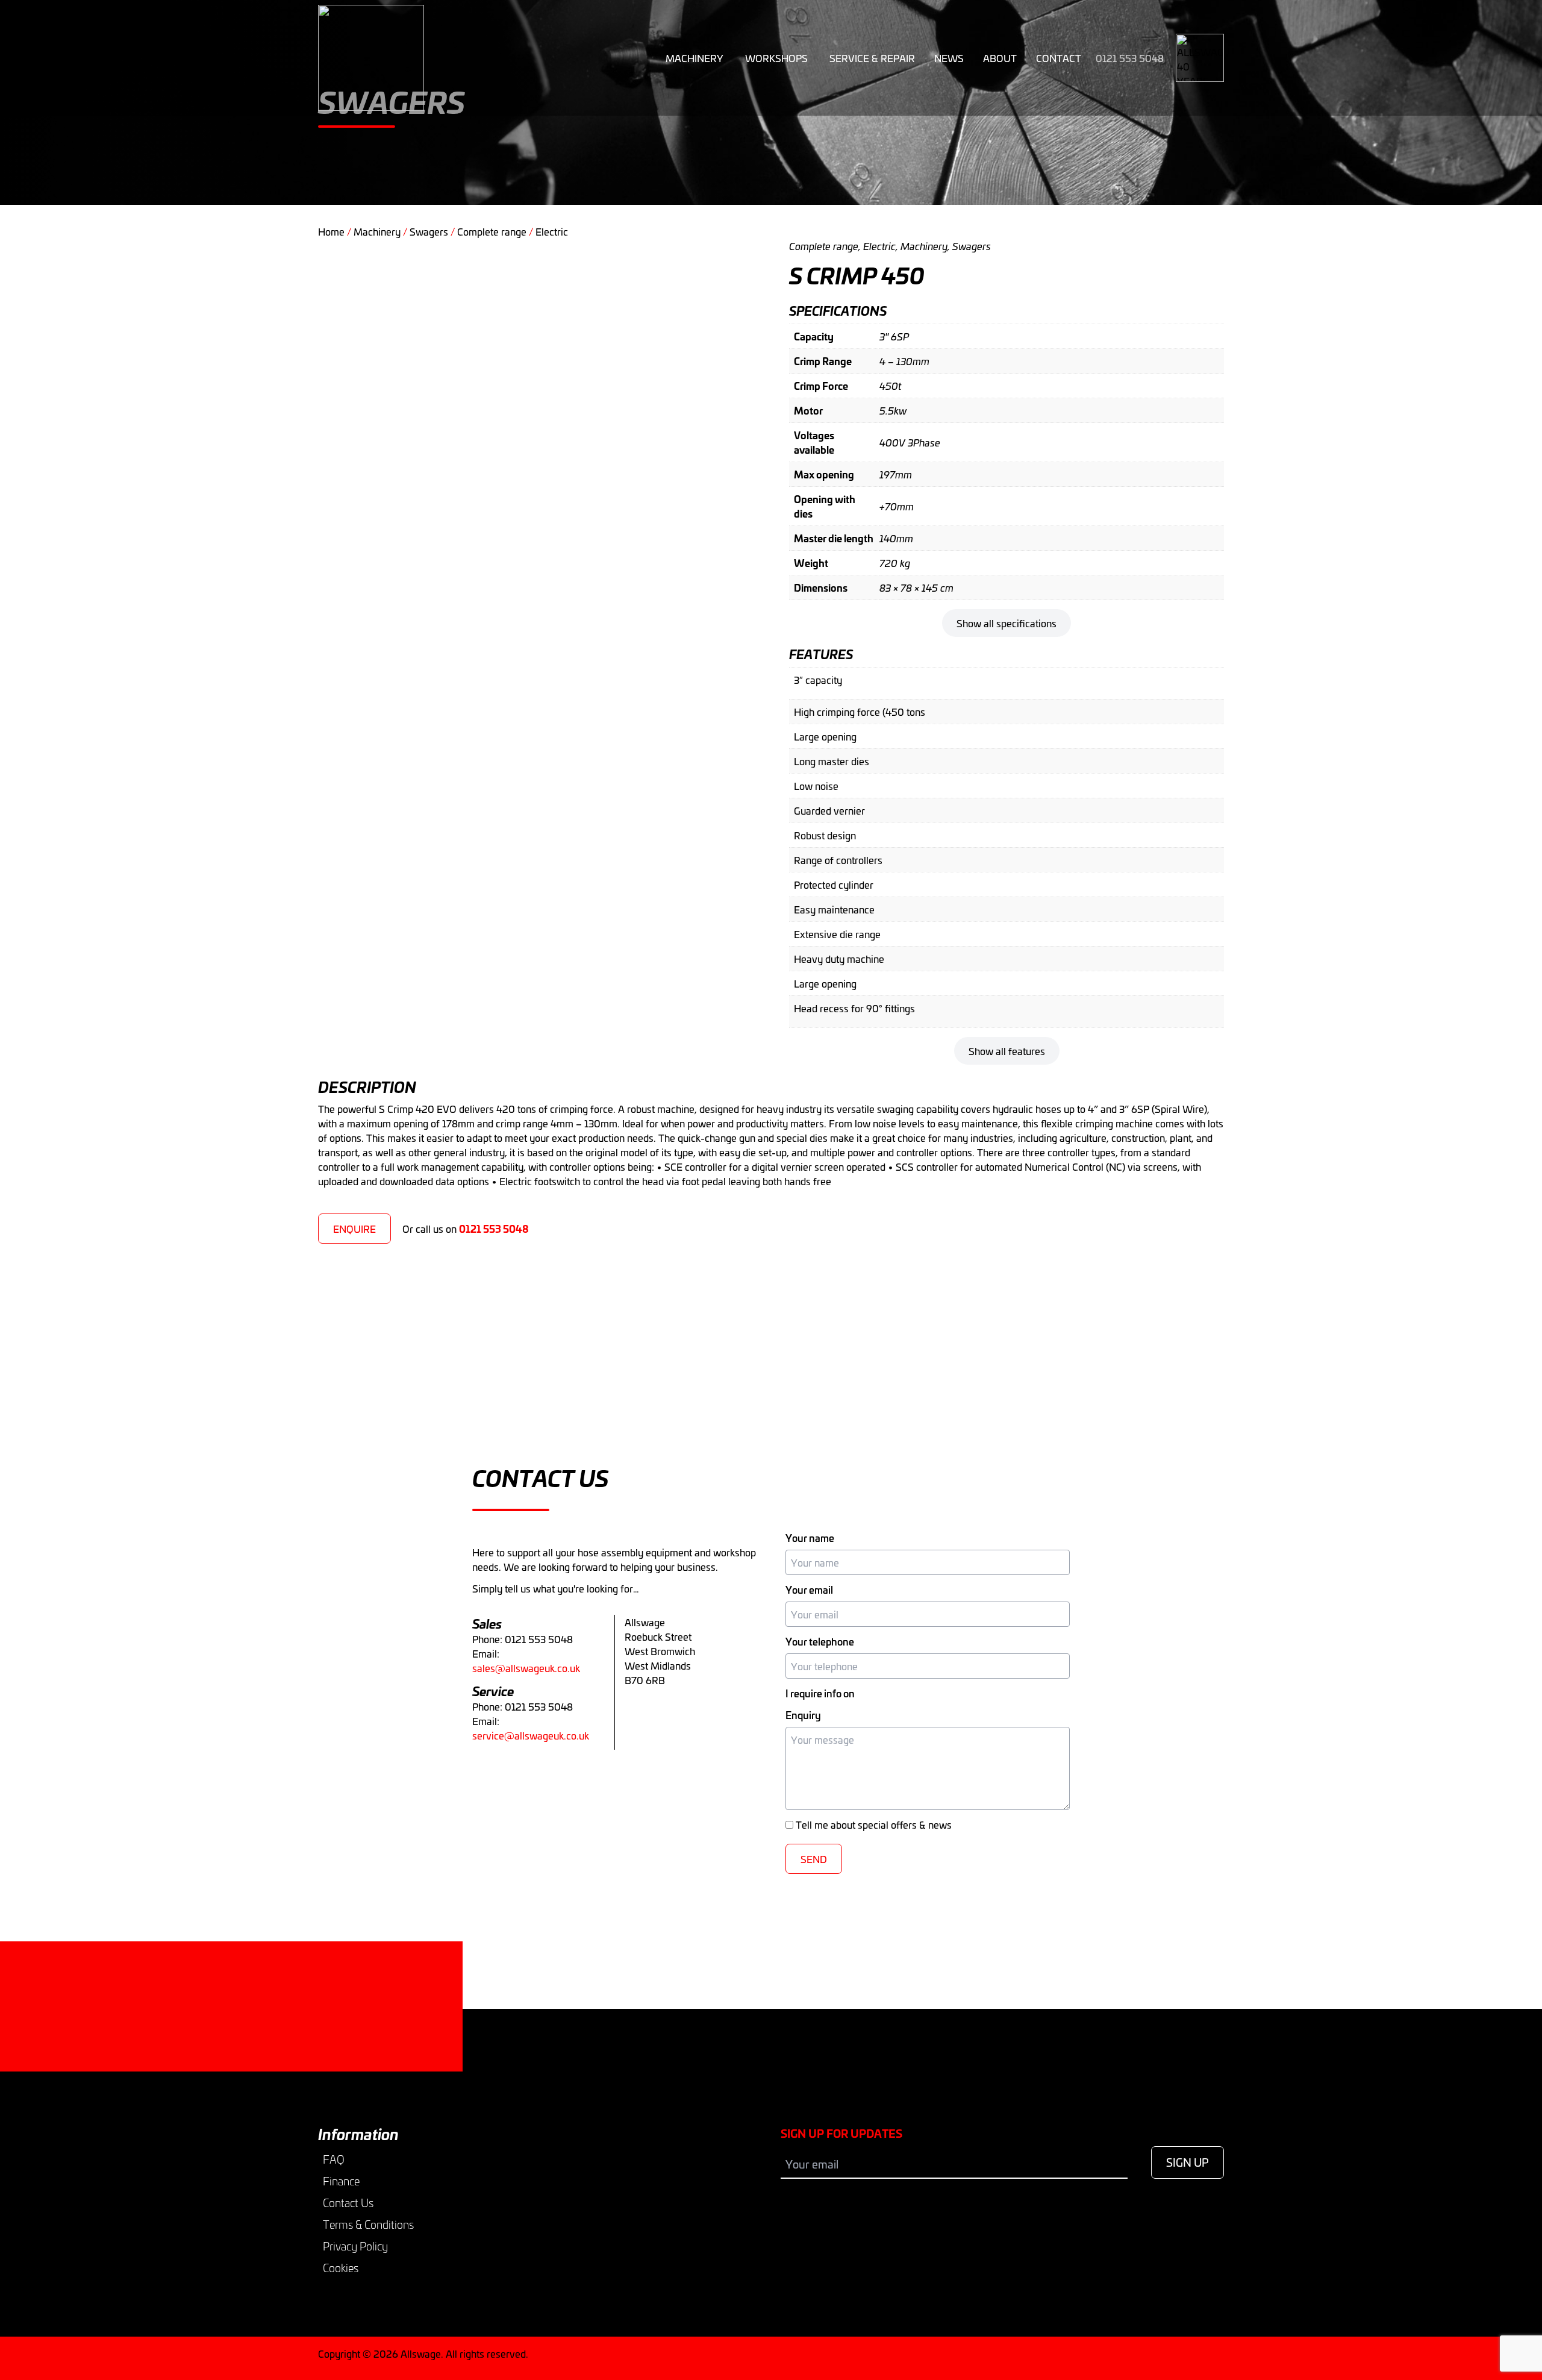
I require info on (820, 1693)
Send (814, 1859)
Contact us (364, 2035)
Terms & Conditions (368, 2225)
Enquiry (803, 1715)
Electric (552, 231)
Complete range (492, 231)
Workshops (776, 58)
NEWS (949, 58)
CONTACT (1059, 58)
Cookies (341, 2268)
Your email (809, 1589)
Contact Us (348, 2203)
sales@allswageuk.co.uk (526, 1668)
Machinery (695, 58)
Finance (341, 2181)
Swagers (429, 231)
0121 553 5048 (1130, 58)
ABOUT (1000, 58)
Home (331, 231)
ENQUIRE (354, 1229)
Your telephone (820, 1641)
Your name (810, 1538)
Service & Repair (872, 58)
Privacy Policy (355, 2246)
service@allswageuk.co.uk (531, 1735)
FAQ (334, 2159)
